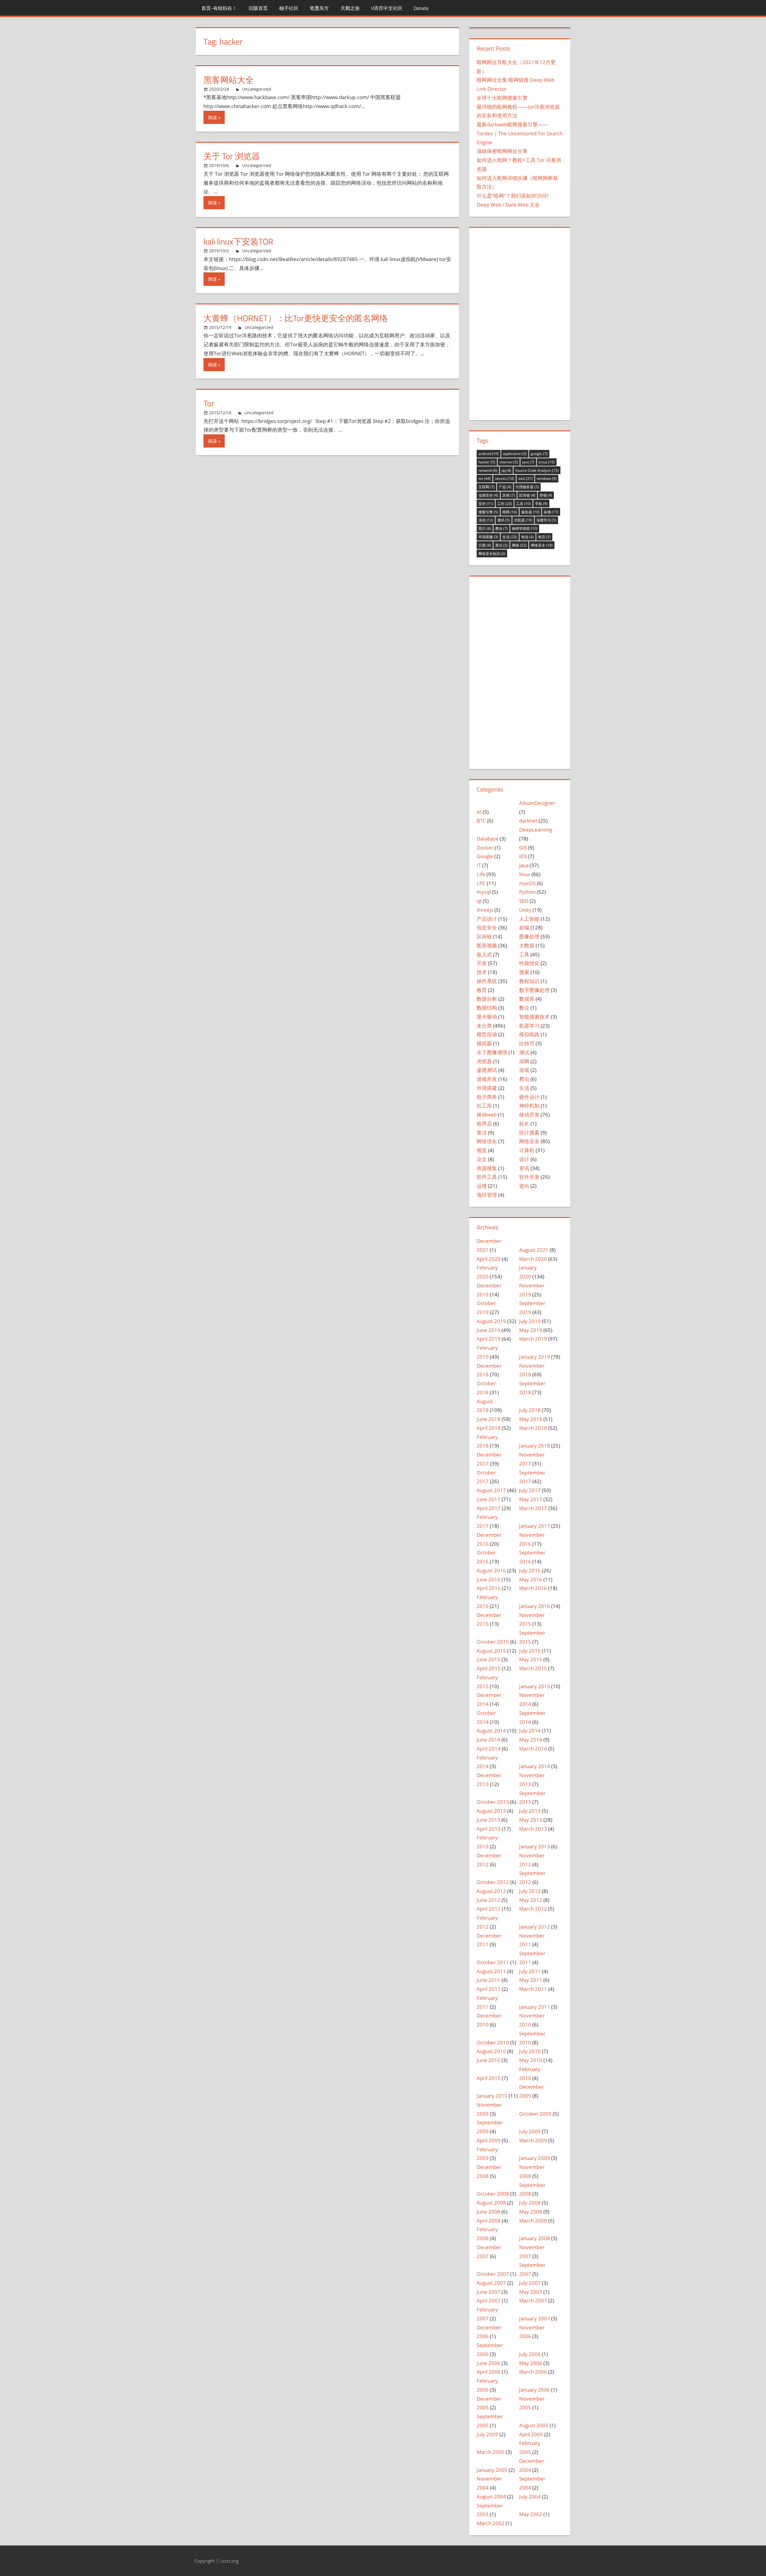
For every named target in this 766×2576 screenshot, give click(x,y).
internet (509, 462)
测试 (504, 520)
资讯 (524, 1168)
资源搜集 (487, 1168)
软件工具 (487, 1177)
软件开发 (529, 1177)
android (489, 454)
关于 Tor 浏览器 (232, 156)
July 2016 (530, 1570)
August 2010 (491, 2051)
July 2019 (530, 1321)
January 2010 (492, 2096)
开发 (482, 963)
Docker (485, 848)
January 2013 (535, 1846)
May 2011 (531, 1980)
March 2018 (533, 1428)
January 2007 (535, 2318)
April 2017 (489, 1508)
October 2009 (535, 2114)
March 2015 (533, 1668)
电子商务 (487, 1097)
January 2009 (535, 2158)
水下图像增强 (492, 1052)
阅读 (212, 117)
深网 (524, 1061)
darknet (528, 821)
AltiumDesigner (537, 803)
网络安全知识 (492, 554)
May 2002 (531, 2514)
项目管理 (487, 1195)
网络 (519, 545)
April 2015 (489, 1668)
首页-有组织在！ (219, 8)
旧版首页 (258, 8)
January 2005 (492, 2470)
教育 (482, 990)
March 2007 (533, 2300)
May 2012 (531, 1900)
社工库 (484, 1106)
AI (479, 812)
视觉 (482, 1150)
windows (547, 478)
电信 (528, 537)
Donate (421, 8)
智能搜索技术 (534, 1017)
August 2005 (534, 2425)
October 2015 (493, 1642)
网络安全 (542, 545)
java (528, 462)
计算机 (527, 1150)
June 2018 (488, 1419)
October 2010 (493, 2042)
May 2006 (531, 2363)
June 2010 (488, 2060)
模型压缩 (487, 1034)
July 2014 (530, 1731)
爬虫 (501, 528)
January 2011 (535, 2007)
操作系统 (487, 981)
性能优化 (529, 963)
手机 (541, 504)
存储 (546, 495)
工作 (505, 504)
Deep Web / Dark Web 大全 (508, 205)
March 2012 (533, 1909)
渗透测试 (487, 1070)
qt (479, 901)
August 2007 (491, 2283)
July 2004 (530, 2497)
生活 (510, 537)
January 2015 (535, 1686)
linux (525, 874)
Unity (525, 910)
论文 (482, 1159)
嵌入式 (484, 954)
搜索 (524, 972)
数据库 (527, 999)
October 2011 (493, 1962)
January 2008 (535, 2238)
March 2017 (533, 1508)
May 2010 (531, 2060)
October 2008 (493, 2194)
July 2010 (530, 2051)
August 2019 (491, 1321)
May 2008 (531, 2212)
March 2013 (533, 1829)
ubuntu (504, 478)
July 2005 (487, 2434)
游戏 (524, 1070)
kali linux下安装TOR (238, 241)
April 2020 (489, 1259)
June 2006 (488, 2363)
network (488, 470)
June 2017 (488, 1499)
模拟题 (484, 1043)
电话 (544, 537)
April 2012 (489, 1909)
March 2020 (533, 1259)
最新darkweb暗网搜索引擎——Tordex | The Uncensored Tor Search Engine (520, 133)
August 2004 (491, 2497)
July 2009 (530, 2131)
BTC (481, 821)
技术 (482, 972)
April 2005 (531, 2434)
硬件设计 (529, 1097)
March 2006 (533, 2372)
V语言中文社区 (387, 8)
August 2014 (491, 1731)
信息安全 (488, 495)
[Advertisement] (520, 323)
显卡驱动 (487, 1017)
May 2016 (531, 1579)
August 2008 (491, 2203)
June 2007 (488, 2292)
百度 (485, 545)
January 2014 (535, 1766)
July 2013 (530, 1811)
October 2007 (493, 2274)
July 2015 (530, 1651)
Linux (547, 462)
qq (506, 470)
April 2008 (489, 2221)
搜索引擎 (488, 512)
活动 (486, 520)
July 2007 (530, 2283)
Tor (209, 403)
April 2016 (489, 1588)
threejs (485, 910)
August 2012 (491, 1891)
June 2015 (488, 1659)
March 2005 (491, 2452)
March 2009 (533, 2140)
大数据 (527, 945)
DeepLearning (536, 830)
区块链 (527, 495)
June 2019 (488, 1330)
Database (488, 839)
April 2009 (489, 2140)
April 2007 (489, 2300)
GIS (523, 848)
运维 (482, 1186)
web (525, 478)
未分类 (484, 1026)
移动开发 (529, 1115)
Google (485, 856)
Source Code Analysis (537, 470)
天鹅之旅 (350, 8)
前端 (524, 927)
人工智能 (529, 919)
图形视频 (487, 945)
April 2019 (489, 1339)
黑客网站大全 (229, 80)
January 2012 (535, 1927)
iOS (523, 856)
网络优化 (487, 1141)
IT (479, 865)
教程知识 (529, 981)
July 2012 (530, 1891)
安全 (486, 504)
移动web (487, 1115)
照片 (485, 528)
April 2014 (489, 1749)
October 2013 (493, 1802)
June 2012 (488, 1900)
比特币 (527, 1043)
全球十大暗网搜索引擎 (502, 98)
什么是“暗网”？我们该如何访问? (513, 196)
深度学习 (546, 520)
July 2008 (530, 2203)
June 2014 (488, 1740)
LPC (481, 883)
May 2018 (531, 1419)
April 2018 (489, 1428)
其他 (509, 495)
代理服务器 (527, 487)
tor (485, 478)
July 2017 (530, 1490)
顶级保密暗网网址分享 (502, 151)
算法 (501, 545)
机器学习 (529, 1026)
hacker (487, 462)
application (515, 454)
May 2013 (531, 1820)
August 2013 (491, 1811)
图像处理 (529, 936)
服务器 (530, 512)
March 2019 (533, 1339)
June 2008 (488, 2212)
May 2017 (531, 1499)
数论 (524, 1008)
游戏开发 (487, 1079)
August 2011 (491, 1971)
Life (481, 874)
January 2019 (535, 1357)
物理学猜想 (525, 528)
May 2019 (531, 1330)
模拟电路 (529, 1034)
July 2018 (530, 1410)
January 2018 (535, 1446)
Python (527, 892)
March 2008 (533, 2221)
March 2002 (491, 2523)
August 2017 (491, 1490)
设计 (524, 1159)
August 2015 (491, 1651)
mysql (484, 892)
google (539, 454)
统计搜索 (529, 1133)
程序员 (484, 1124)
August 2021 (534, 1250)
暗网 (510, 512)
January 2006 (535, 2390)
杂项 (551, 512)
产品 (505, 487)
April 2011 (489, 1989)
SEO (524, 901)
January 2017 (535, 1526)
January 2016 (535, 1606)
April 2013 (489, 1829)
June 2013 (488, 1820)
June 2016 (488, 1579)
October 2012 (493, 1882)
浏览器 (523, 520)
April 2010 (489, 2078)
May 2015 (531, 1659)
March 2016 (533, 1588)
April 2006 (489, 2372)
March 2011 (533, 1989)
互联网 (487, 487)
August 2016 (491, 1570)
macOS (527, 883)
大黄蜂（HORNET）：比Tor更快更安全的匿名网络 (296, 318)
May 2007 (531, 2292)
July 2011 (530, 1971)
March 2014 (533, 1749)
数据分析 (487, 999)
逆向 (524, 1186)
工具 (523, 504)
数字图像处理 (534, 990)
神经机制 (529, 1106)
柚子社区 (289, 8)
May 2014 (531, 1740)
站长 (524, 1124)
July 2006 (530, 2354)
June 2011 (488, 1980)
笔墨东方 (319, 8)
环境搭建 (488, 537)
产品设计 (487, 919)
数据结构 (487, 1008)
